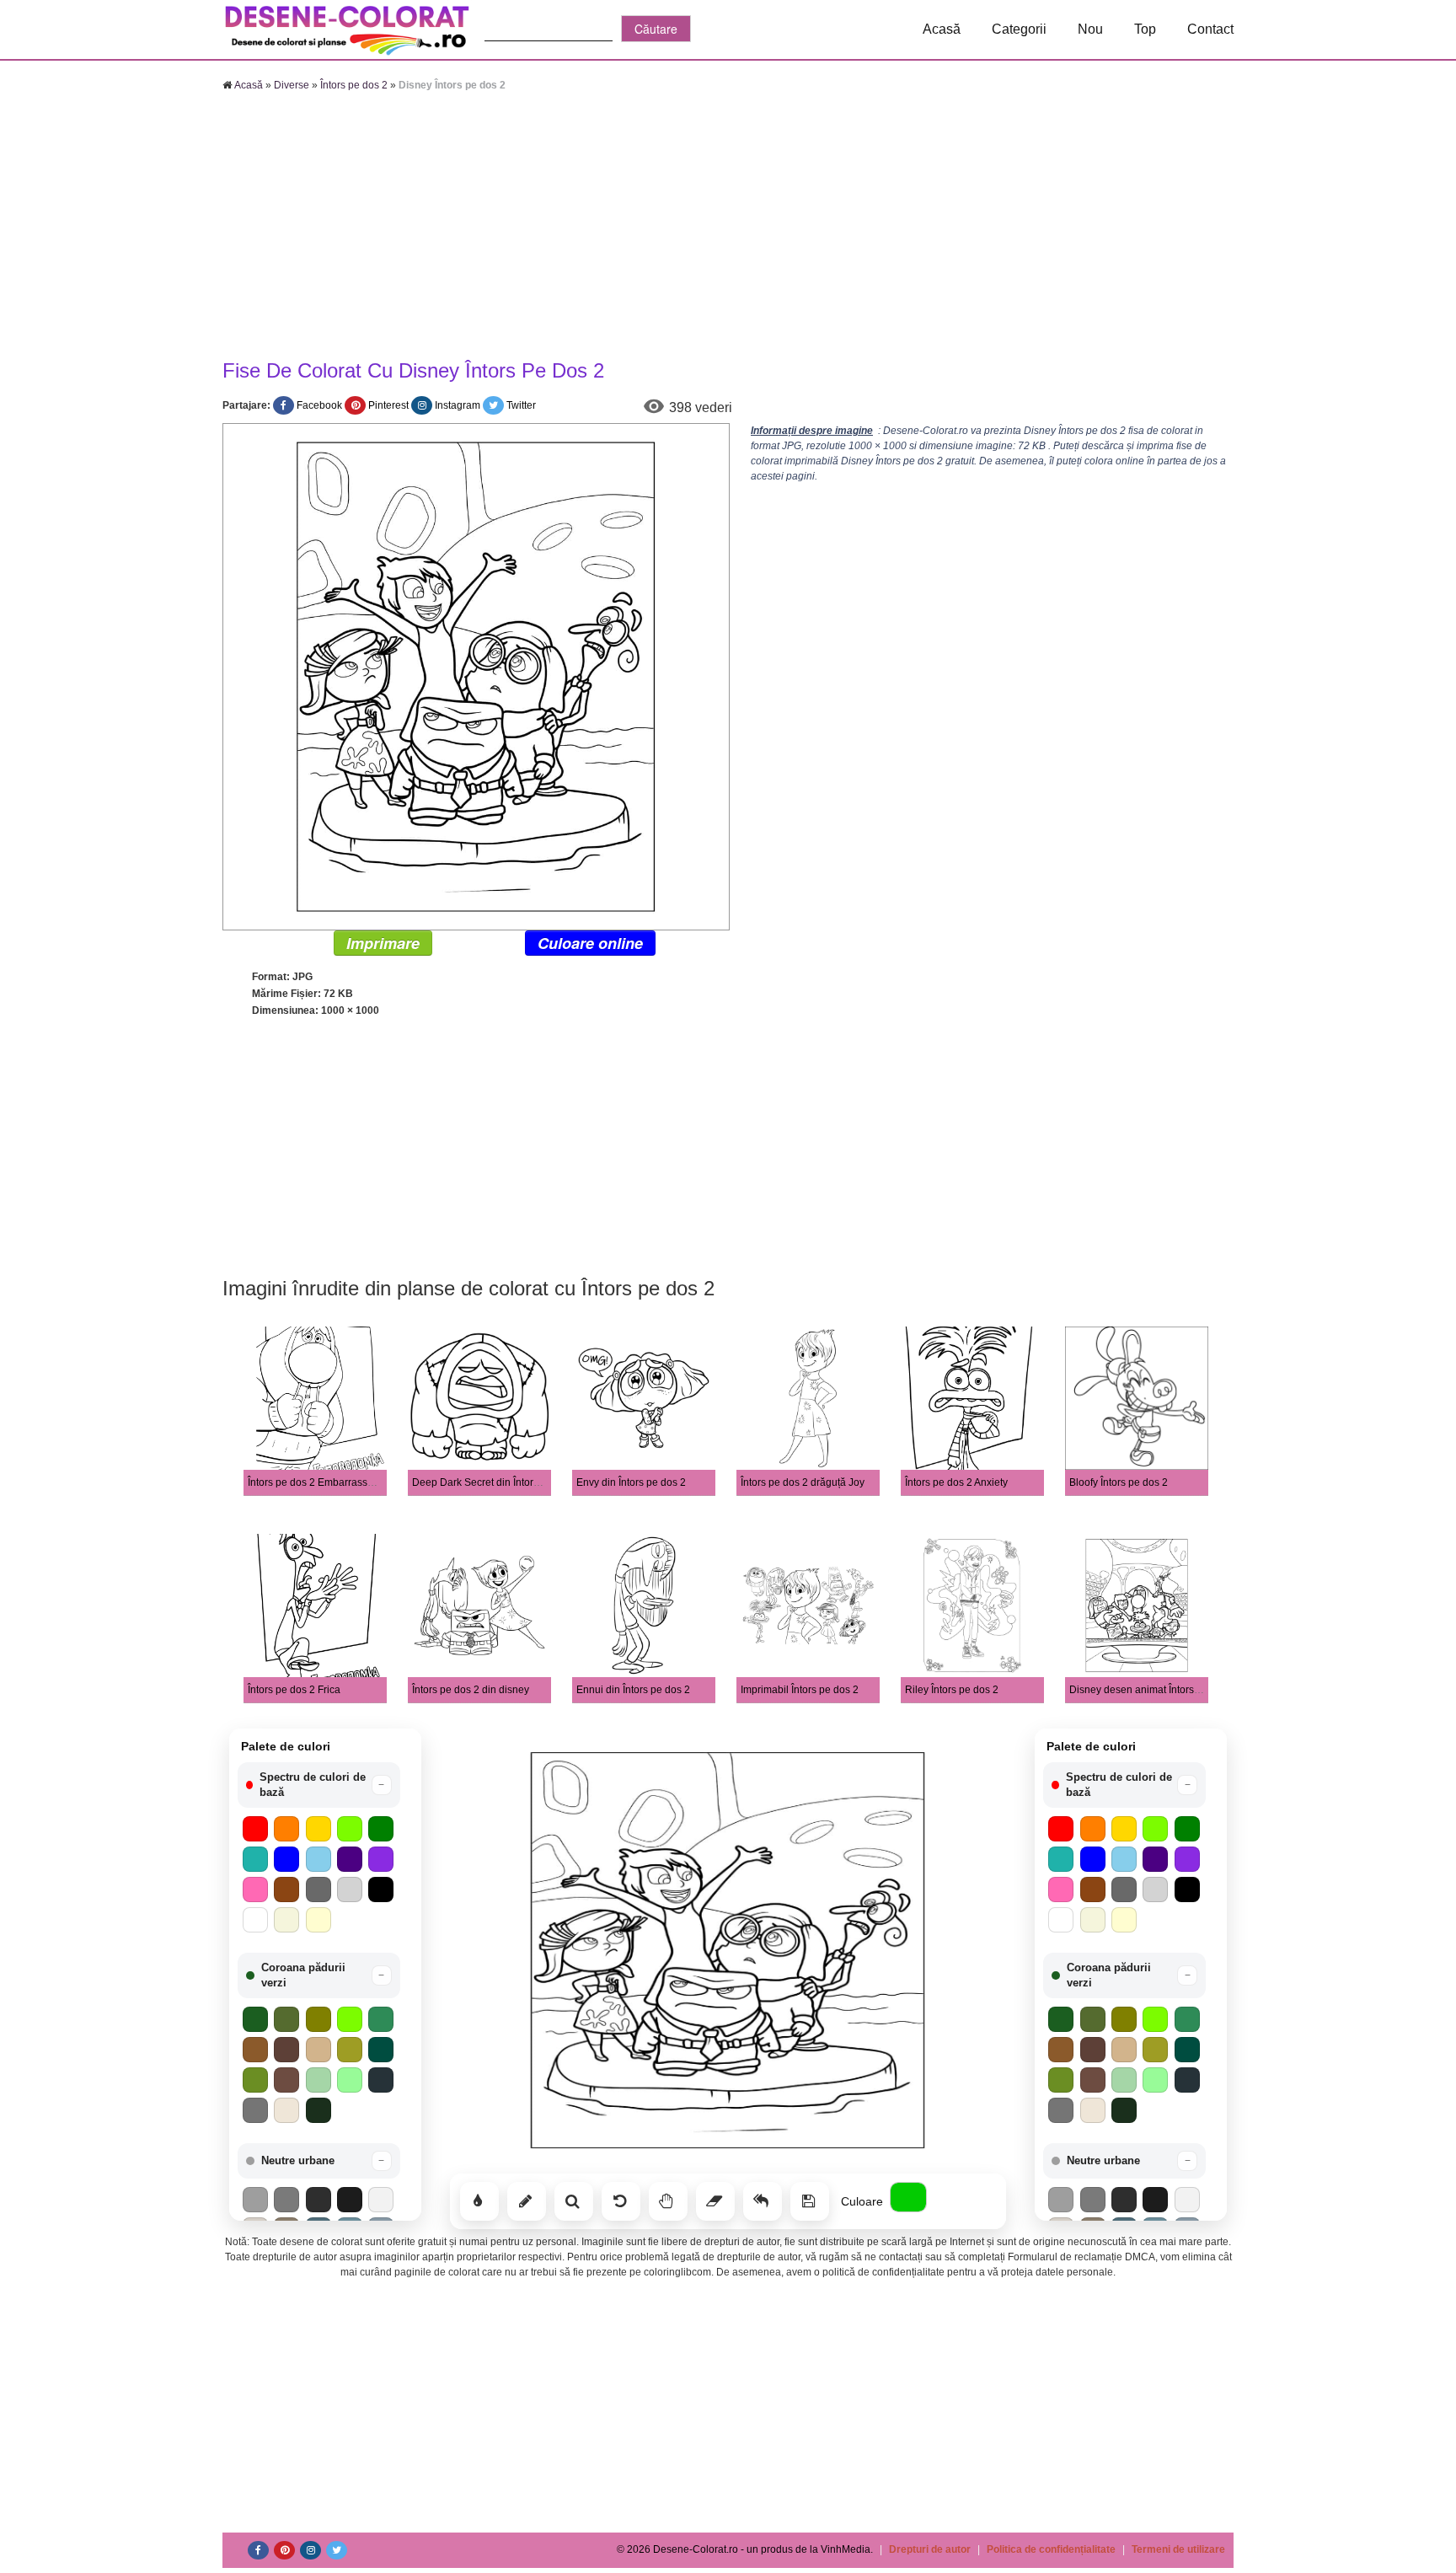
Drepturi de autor (930, 2549)
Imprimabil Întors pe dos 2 (800, 1690)
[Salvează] (810, 2201)
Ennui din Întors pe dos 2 (633, 1690)
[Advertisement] (728, 228)
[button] (319, 1785)
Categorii (1019, 29)
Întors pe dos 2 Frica (294, 1690)
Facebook (319, 405)
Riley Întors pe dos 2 (952, 1690)
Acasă (942, 29)
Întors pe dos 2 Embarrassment (319, 1482)
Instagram (458, 405)
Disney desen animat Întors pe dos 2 (1153, 1690)
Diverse (292, 85)
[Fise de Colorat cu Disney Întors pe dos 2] (476, 676)
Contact (1210, 29)
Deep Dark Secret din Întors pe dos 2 (496, 1482)
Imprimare (383, 943)
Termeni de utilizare (1178, 2549)
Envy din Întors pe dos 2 (631, 1482)
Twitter (521, 405)
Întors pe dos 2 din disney (471, 1690)
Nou (1090, 29)
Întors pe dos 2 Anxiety (956, 1482)
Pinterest (388, 405)
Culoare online (590, 943)
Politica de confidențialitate (1051, 2549)
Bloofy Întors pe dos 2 (1119, 1482)
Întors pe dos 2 (354, 85)
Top (1145, 29)
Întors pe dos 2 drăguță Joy (803, 1482)
